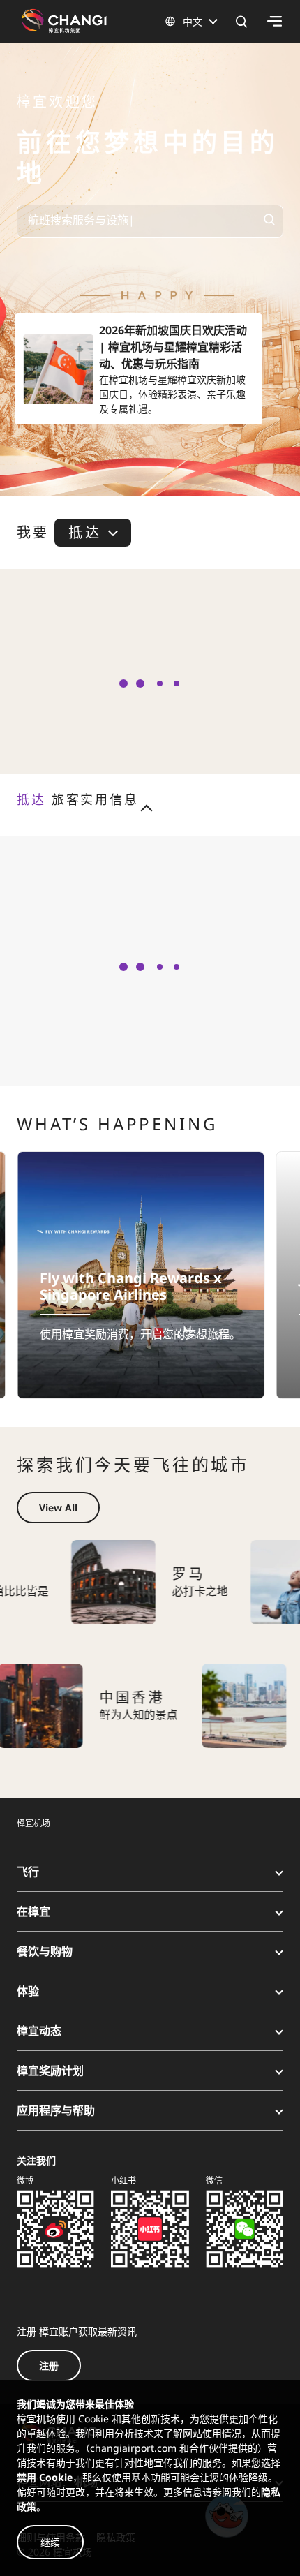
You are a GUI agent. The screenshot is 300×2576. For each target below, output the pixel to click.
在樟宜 (33, 1911)
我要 (33, 533)
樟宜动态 (39, 2031)
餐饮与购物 (45, 1951)
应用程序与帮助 (56, 2110)
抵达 (84, 532)
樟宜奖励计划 (50, 2071)
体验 (28, 1991)
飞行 (28, 1872)
